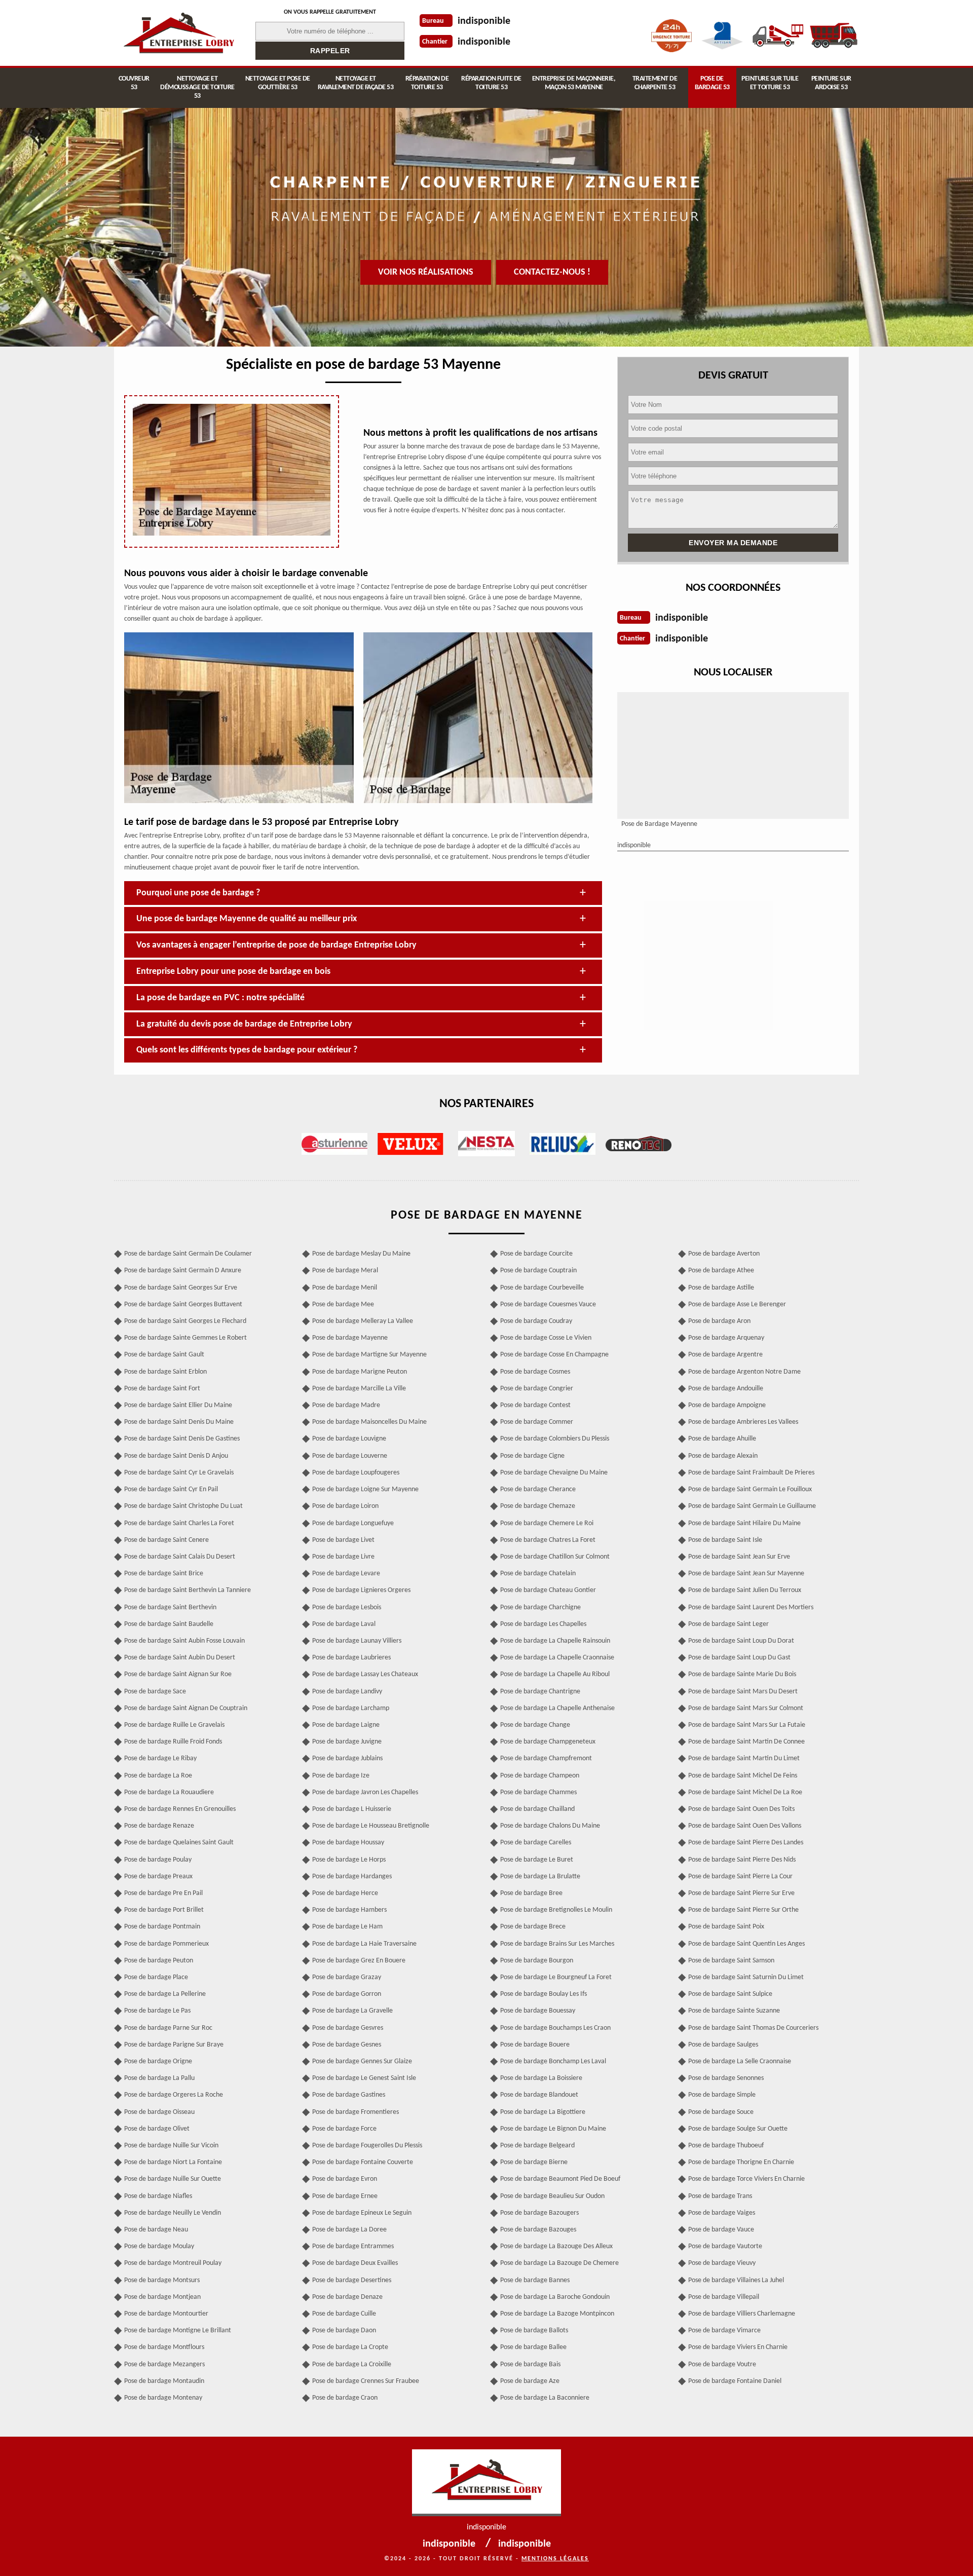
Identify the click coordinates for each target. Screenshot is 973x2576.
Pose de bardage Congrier (537, 1389)
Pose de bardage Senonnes (726, 2078)
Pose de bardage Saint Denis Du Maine (179, 1422)
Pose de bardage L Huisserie (352, 1809)
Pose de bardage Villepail (724, 2297)
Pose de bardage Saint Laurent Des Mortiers (751, 1607)
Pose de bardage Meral (345, 1271)
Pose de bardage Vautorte (725, 2246)
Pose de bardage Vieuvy (722, 2263)
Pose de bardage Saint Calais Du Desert (180, 1557)
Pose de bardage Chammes (538, 1792)
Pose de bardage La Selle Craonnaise (740, 2061)
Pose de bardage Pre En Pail (163, 1893)
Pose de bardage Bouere (535, 2045)
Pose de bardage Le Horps (349, 1860)
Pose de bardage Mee (343, 1304)
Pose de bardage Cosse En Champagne (554, 1355)
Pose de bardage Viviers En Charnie (738, 2347)
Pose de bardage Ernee (345, 2196)
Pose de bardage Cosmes (535, 1372)
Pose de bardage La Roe (158, 1776)
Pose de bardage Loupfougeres (356, 1473)
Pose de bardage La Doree (349, 2230)
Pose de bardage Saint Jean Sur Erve (739, 1557)
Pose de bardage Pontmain (162, 1927)
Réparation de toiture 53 (427, 83)
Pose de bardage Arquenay (726, 1338)
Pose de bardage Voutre (722, 2364)
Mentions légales (555, 2559)
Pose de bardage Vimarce (724, 2331)
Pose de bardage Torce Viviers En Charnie (746, 2179)
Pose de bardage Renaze (159, 1826)
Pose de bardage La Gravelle (352, 2011)
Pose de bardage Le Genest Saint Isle (364, 2078)
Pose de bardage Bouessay (538, 2011)
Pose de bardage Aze (530, 2381)
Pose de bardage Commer (537, 1422)
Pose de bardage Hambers (349, 1910)
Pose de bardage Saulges (723, 2045)
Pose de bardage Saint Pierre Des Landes (746, 1843)
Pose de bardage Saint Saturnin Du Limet (746, 1977)
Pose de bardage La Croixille (352, 2364)
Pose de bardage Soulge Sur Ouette (738, 2129)
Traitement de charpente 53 (655, 83)
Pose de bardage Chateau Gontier (548, 1590)
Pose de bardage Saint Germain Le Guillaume (752, 1506)
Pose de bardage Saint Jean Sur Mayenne (746, 1574)
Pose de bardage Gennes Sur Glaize (362, 2061)
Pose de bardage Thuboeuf (726, 2146)
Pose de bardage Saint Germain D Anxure (183, 1271)
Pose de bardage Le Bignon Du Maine (553, 2129)
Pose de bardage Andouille (726, 1389)
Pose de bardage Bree (531, 1893)
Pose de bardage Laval (344, 1624)
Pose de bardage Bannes (535, 2280)
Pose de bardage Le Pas (157, 2011)
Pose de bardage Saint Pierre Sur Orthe (743, 1910)
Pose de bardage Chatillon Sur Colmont (555, 1557)
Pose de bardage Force (344, 2129)
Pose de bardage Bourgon (537, 1961)
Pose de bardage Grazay (347, 1977)
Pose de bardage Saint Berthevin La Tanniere (188, 1590)
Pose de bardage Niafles (158, 2196)
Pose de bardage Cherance (538, 1489)
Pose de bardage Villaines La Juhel (736, 2280)
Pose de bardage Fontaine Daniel (735, 2381)
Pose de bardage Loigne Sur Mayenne (365, 1489)
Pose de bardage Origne (158, 2061)
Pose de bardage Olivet (157, 2129)
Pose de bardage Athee (721, 1271)
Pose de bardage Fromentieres (355, 2112)
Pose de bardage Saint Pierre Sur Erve (741, 1893)
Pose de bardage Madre (346, 1405)
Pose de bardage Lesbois (347, 1607)
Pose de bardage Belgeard (537, 2146)
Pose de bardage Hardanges (352, 1877)
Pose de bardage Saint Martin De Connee (746, 1742)
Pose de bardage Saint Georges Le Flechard (185, 1321)
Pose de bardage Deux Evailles (355, 2263)
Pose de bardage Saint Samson (731, 1961)
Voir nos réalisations (426, 272)
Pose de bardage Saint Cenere (166, 1540)
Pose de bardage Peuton (159, 1961)
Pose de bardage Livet (343, 1540)
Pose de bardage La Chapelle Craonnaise (557, 1658)
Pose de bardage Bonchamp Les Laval (553, 2061)
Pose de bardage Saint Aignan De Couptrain (186, 1708)
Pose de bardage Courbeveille (542, 1288)
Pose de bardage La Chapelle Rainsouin (555, 1641)
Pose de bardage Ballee (533, 2347)
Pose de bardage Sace (155, 1692)
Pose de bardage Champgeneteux (548, 1742)
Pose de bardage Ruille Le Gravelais (174, 1725)
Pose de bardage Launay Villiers (357, 1641)
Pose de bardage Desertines (352, 2280)
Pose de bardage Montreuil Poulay (173, 2263)
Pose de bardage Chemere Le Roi (547, 1523)
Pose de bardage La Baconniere (545, 2398)
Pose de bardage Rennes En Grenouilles (180, 1809)
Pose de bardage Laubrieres (351, 1658)
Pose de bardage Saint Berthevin (170, 1607)
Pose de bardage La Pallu (159, 2078)
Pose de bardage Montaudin (164, 2381)
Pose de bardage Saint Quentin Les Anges (746, 1944)
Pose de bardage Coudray (536, 1321)
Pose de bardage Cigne (532, 1456)
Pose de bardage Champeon (540, 1776)
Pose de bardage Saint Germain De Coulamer (188, 1254)
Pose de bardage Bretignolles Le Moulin (556, 1910)
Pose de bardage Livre (343, 1557)
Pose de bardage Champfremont (546, 1758)
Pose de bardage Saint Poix (726, 1927)
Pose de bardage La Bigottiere (543, 2112)
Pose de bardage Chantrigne (540, 1692)
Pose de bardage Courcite (536, 1254)
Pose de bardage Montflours (164, 2347)
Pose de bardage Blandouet (539, 2095)
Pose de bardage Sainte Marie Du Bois (742, 1674)
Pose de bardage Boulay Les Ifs (544, 1994)
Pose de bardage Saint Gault (164, 1355)
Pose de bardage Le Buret (537, 1860)
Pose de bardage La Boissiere (541, 2078)
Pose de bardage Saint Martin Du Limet (744, 1758)
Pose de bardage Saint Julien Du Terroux (745, 1590)
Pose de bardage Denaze (347, 2297)
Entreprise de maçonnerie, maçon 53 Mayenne (574, 83)
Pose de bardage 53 (712, 83)
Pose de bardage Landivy (347, 1692)
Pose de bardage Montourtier (166, 2314)
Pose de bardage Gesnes (347, 2045)
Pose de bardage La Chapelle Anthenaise (557, 1708)
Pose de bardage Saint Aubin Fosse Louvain (184, 1641)
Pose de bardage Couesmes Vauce (548, 1304)
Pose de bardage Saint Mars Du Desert (743, 1692)
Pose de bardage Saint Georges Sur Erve (181, 1288)
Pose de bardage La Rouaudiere (169, 1792)
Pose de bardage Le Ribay (160, 1758)
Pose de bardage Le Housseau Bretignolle (371, 1826)
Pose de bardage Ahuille (722, 1439)
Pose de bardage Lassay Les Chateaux (365, 1674)
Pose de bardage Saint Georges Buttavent (183, 1304)
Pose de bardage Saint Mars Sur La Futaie (747, 1725)
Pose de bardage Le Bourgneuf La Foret (556, 1977)
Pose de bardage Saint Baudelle (169, 1624)
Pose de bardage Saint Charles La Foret (179, 1523)
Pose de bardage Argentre (725, 1355)
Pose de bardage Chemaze (538, 1506)
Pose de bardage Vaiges (722, 2213)
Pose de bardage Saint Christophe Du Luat (183, 1506)
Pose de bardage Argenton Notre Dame (744, 1372)
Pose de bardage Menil (345, 1288)
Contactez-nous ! (552, 272)
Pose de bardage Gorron (347, 1994)
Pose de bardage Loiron (345, 1506)
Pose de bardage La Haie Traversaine (364, 1944)
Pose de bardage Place (156, 1977)
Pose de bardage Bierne (534, 2162)
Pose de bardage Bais (530, 2364)
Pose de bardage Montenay (163, 2398)
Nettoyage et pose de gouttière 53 (278, 83)
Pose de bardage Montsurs (162, 2280)
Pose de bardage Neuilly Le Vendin (173, 2213)
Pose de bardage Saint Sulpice (730, 1994)
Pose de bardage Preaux (158, 1877)
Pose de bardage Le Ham (347, 1927)
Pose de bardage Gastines (349, 2095)
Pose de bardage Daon (344, 2331)
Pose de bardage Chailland (537, 1809)
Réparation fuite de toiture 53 (491, 83)
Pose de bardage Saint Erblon (165, 1372)
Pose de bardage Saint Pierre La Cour (740, 1877)
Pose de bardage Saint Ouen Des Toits (741, 1809)
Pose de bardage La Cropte (350, 2347)
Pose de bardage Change (535, 1725)
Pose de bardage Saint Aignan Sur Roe (178, 1674)
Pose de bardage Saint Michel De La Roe (745, 1792)
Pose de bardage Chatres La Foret (548, 1540)
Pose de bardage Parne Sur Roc (168, 2028)
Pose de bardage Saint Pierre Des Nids (742, 1860)
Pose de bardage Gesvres (348, 2028)
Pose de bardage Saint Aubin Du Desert (180, 1658)
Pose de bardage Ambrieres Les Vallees (743, 1422)
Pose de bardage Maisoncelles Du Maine (369, 1422)
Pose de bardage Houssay (348, 1843)
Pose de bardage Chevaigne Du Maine (554, 1473)
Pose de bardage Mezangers (164, 2364)
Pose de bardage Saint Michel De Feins (743, 1776)
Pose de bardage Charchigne (540, 1607)
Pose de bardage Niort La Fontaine (173, 2162)
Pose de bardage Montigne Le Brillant (178, 2331)
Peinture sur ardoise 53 (831, 83)
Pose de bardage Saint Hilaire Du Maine (744, 1523)
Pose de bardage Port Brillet (164, 1910)
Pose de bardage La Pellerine (165, 1994)
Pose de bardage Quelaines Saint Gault (179, 1843)
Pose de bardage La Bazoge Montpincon (557, 2314)
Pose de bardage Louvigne (349, 1439)
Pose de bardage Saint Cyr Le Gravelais (179, 1473)
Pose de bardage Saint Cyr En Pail (171, 1489)
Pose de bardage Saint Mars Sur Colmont (746, 1708)
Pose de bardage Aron (719, 1321)
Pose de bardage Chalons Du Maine (550, 1826)
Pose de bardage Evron (345, 2179)
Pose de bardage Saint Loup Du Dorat (741, 1641)
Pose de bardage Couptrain (538, 1271)
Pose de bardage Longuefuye (353, 1523)
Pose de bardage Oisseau (159, 2112)
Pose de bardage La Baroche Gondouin (555, 2297)
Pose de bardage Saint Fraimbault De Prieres (751, 1473)
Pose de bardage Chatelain (538, 1574)
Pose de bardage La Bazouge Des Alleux (556, 2246)
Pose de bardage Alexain (723, 1456)
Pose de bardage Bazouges (538, 2230)
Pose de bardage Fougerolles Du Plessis (367, 2146)
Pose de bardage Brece (533, 1927)
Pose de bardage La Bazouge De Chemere (559, 2263)
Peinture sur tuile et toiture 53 (770, 83)
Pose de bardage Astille (721, 1288)
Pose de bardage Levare (346, 1574)
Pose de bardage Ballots (534, 2331)
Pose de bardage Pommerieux (166, 1944)
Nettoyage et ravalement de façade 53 (356, 83)
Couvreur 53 (134, 83)
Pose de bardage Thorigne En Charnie (741, 2162)
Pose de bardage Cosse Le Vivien (546, 1338)
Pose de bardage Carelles (536, 1843)
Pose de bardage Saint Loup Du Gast (739, 1658)
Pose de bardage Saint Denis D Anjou (176, 1456)
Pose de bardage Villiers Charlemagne (742, 2314)
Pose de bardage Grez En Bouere (359, 1961)
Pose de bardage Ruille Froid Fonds (173, 1742)
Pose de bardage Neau (156, 2230)
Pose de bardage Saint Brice (164, 1574)
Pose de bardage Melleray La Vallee (363, 1321)
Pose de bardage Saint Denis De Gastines (182, 1439)
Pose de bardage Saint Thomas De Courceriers (753, 2028)
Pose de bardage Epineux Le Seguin (362, 2213)
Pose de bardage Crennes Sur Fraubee (366, 2381)
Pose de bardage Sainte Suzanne (734, 2011)
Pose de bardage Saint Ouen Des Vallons (745, 1826)
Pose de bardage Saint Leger (728, 1624)
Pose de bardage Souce (721, 2112)
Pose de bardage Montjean (162, 2297)
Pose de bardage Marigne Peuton (360, 1372)
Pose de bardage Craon (345, 2398)
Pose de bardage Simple (722, 2095)
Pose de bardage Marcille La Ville (359, 1389)
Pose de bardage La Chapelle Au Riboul (555, 1674)
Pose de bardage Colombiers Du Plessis (555, 1439)
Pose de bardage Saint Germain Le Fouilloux (750, 1489)
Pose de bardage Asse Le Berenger (737, 1304)
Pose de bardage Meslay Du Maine (361, 1254)
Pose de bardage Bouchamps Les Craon (555, 2028)
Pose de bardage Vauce (721, 2230)
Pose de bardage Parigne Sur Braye (174, 2045)
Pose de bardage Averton (724, 1254)
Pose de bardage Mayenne (350, 1338)
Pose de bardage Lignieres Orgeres (361, 1590)
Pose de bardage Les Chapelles (543, 1624)
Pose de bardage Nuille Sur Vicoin (171, 2146)
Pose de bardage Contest (535, 1405)
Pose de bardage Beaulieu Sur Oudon (552, 2196)
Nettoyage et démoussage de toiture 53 (197, 87)
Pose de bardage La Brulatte (540, 1877)
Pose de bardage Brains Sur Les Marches (557, 1944)
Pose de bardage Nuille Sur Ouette (173, 2179)
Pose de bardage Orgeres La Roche (174, 2095)
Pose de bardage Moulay (159, 2246)
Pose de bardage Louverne (350, 1456)
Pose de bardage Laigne (346, 1725)
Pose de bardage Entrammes (353, 2246)
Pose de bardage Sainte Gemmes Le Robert (185, 1338)
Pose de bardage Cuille (344, 2314)
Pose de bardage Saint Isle (725, 1540)
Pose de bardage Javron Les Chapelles (365, 1792)
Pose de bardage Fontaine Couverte (363, 2162)
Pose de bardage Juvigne (347, 1742)
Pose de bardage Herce (345, 1893)
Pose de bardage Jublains (347, 1758)
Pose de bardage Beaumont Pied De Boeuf (560, 2179)
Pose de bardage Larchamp (351, 1708)
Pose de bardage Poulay (158, 1860)
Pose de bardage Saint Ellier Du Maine (178, 1405)
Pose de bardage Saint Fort (162, 1389)
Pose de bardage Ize (341, 1776)
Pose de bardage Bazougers (539, 2213)
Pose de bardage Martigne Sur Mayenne (369, 1355)
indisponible (484, 21)
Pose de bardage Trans (720, 2196)
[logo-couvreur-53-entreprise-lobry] (178, 33)
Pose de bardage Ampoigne (727, 1405)
